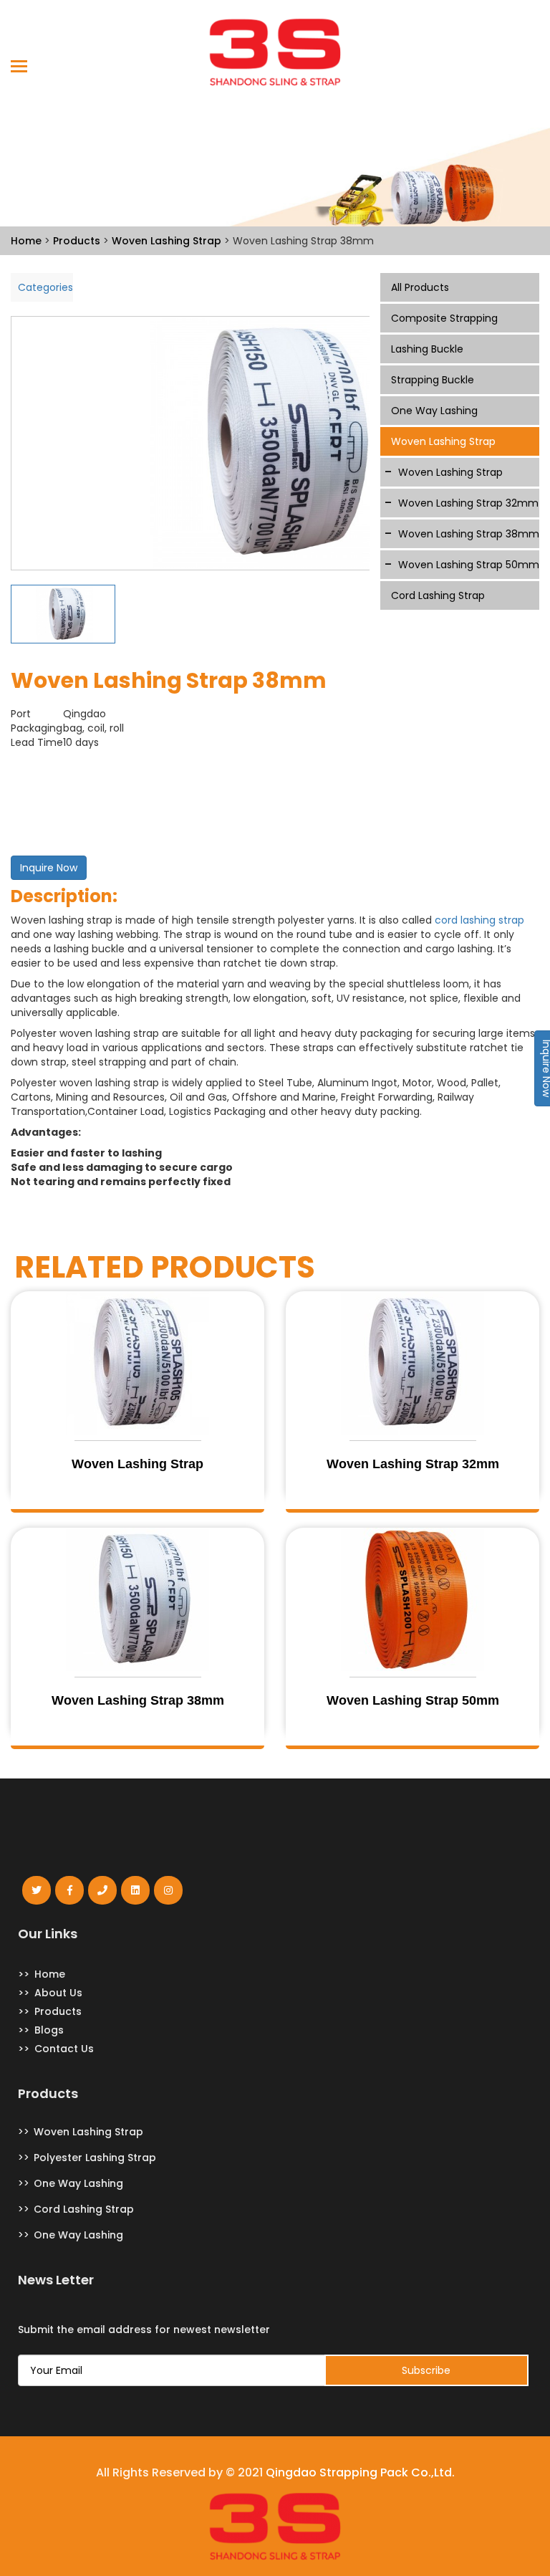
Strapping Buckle (433, 380)
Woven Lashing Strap (443, 441)
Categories (45, 287)
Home (50, 1974)
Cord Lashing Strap (438, 595)
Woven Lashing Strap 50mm (469, 565)
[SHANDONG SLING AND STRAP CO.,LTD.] (275, 52)
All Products (420, 287)
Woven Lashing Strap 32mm (468, 503)
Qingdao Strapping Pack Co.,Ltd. (360, 2473)
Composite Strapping (444, 318)
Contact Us (64, 2049)
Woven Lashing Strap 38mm (469, 534)
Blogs (49, 2030)
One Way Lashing (434, 411)
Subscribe (426, 2370)
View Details (137, 1489)
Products (58, 2011)
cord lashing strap (479, 920)
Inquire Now (49, 868)
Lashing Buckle (427, 349)
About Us (58, 1993)
